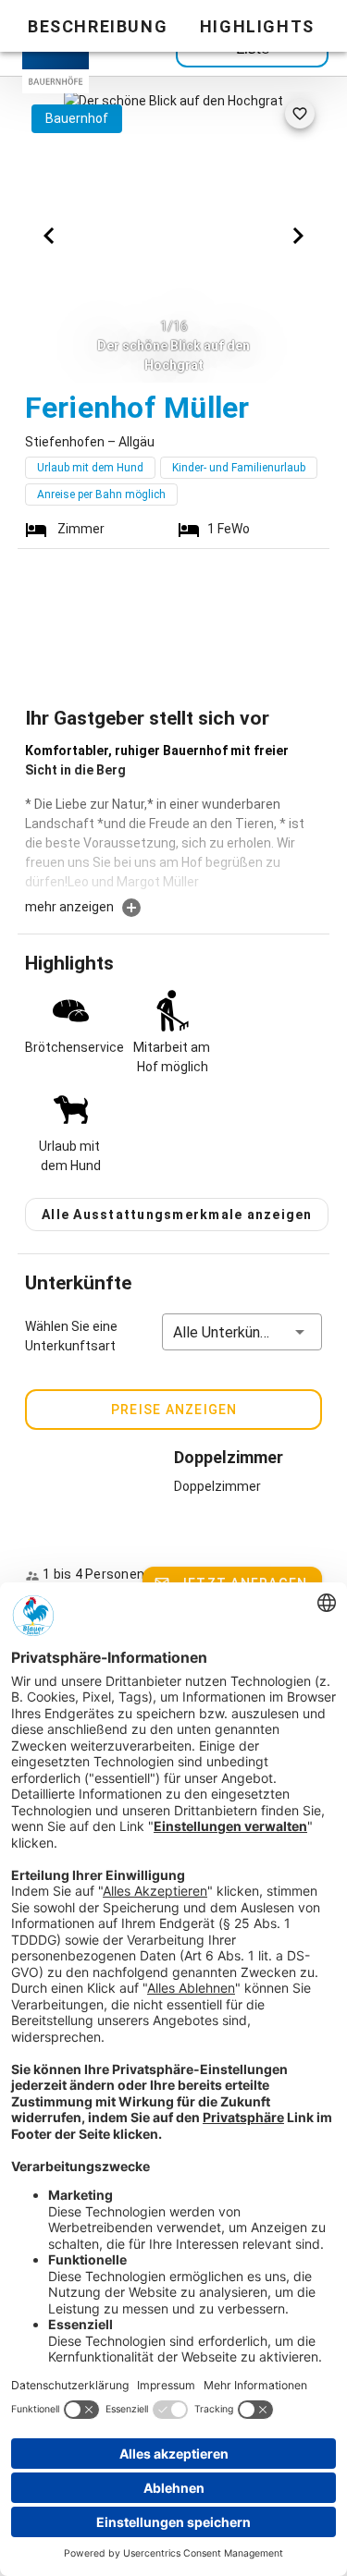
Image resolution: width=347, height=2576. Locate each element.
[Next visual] (298, 236)
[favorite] (300, 114)
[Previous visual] (49, 236)
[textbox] (174, 819)
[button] (242, 1332)
